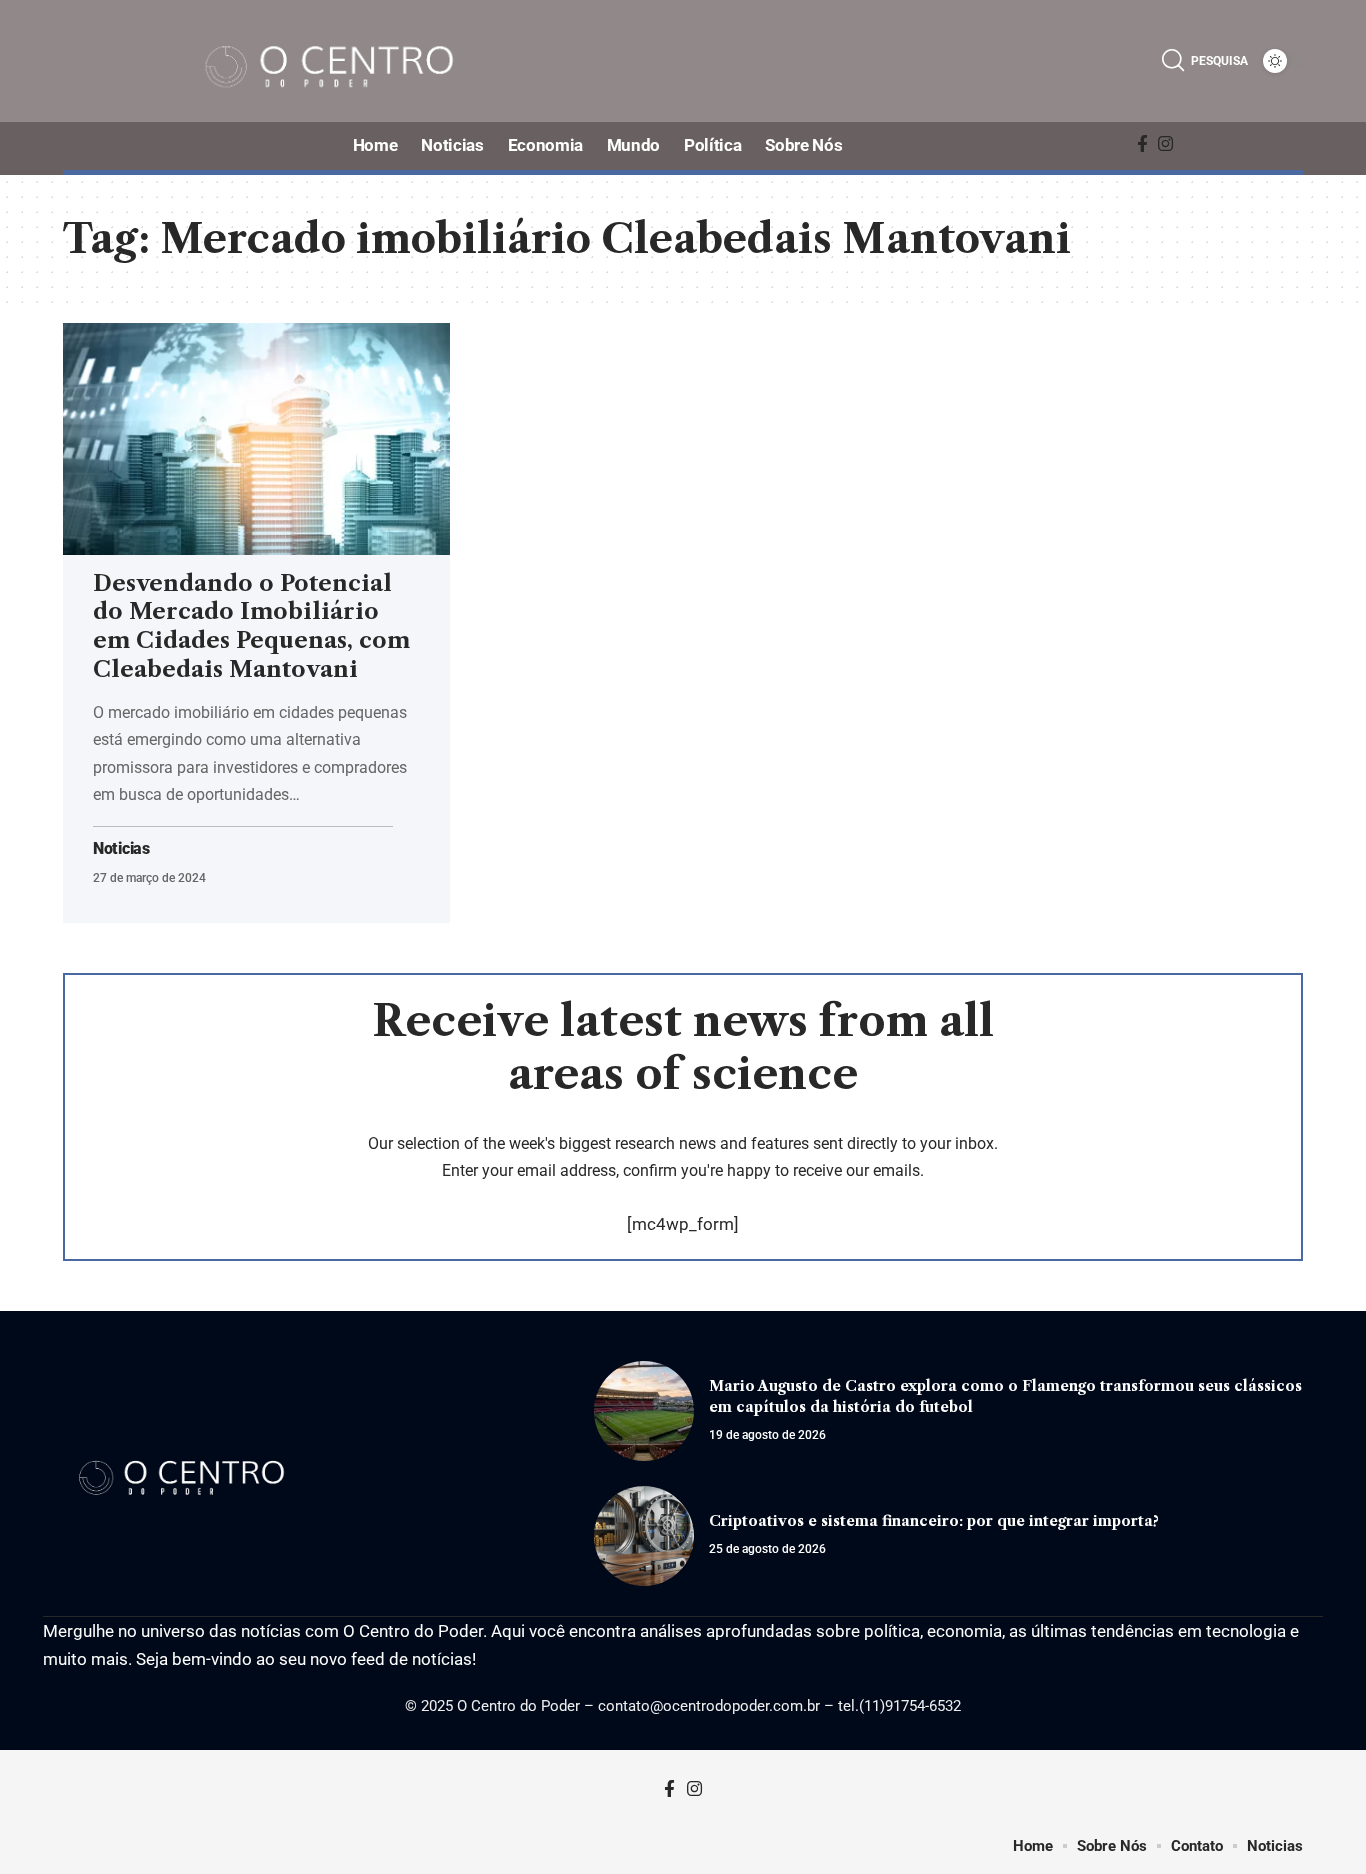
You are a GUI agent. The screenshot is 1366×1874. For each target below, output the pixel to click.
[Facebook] (1142, 144)
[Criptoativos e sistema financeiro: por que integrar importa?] (644, 1536)
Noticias (121, 849)
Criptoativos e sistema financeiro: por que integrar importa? (934, 1521)
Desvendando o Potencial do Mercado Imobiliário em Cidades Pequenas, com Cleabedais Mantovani (251, 626)
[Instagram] (1165, 144)
